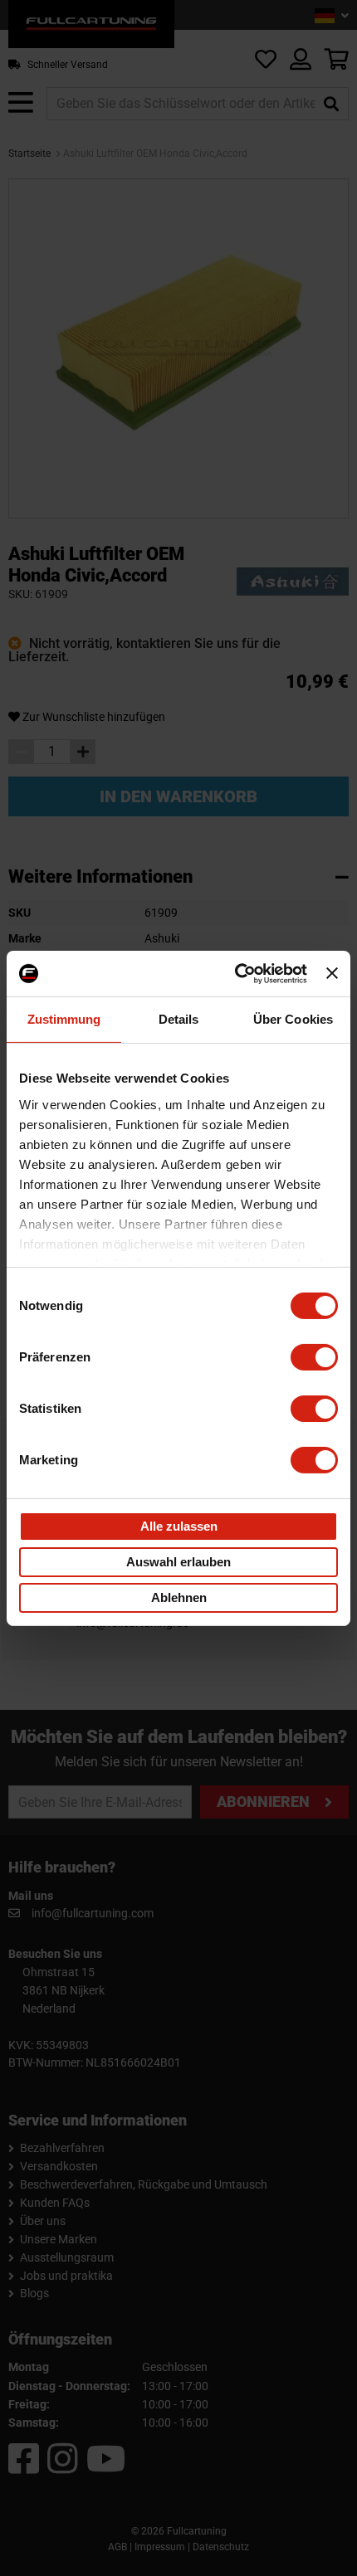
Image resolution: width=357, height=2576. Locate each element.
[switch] (314, 1357)
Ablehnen (179, 1597)
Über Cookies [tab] (293, 1019)
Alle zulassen (179, 1526)
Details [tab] (179, 1019)
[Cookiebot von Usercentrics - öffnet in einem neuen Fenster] (235, 973)
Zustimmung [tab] (64, 1019)
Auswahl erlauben (178, 1562)
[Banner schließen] (332, 973)
